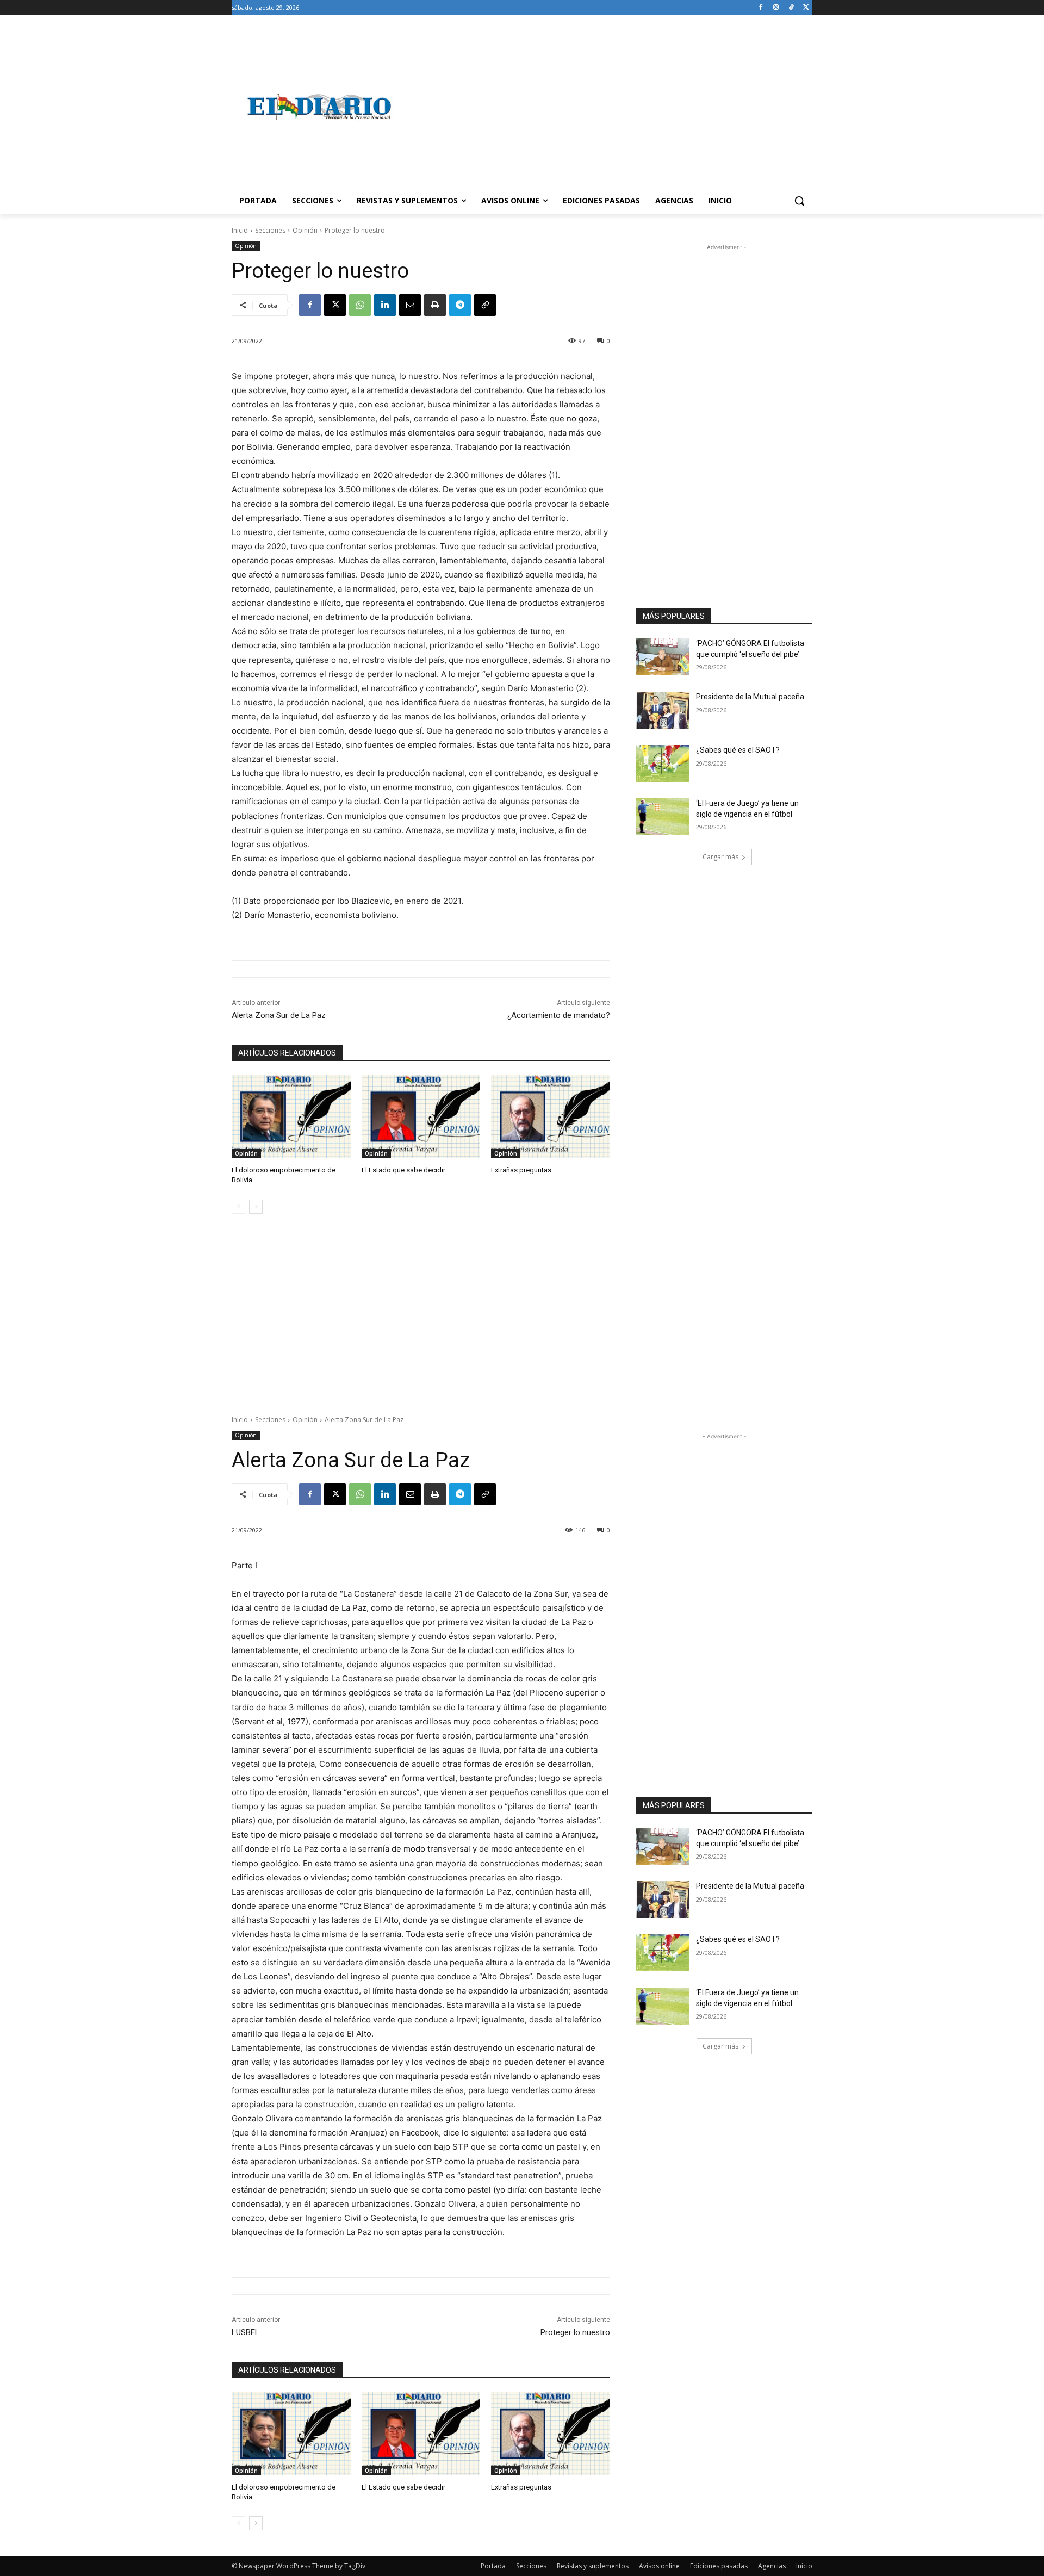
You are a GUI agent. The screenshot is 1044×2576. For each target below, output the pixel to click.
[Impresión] (435, 305)
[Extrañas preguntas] (551, 1117)
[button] (799, 201)
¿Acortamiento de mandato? (559, 1015)
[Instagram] (776, 8)
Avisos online (659, 2566)
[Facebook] (761, 8)
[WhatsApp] (360, 305)
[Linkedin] (385, 305)
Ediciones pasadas (719, 2566)
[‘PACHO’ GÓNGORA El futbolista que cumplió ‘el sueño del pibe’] (663, 657)
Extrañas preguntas (521, 1170)
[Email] (410, 305)
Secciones (270, 230)
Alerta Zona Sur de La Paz (279, 1015)
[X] (806, 8)
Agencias (772, 2566)
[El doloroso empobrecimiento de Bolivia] (291, 1117)
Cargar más (720, 857)
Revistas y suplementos (593, 2566)
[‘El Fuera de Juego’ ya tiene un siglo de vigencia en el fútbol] (663, 817)
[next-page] (256, 1207)
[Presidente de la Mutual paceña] (663, 710)
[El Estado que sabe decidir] (421, 1117)
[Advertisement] (609, 107)
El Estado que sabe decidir (403, 1170)
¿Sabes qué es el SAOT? (738, 750)
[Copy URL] (485, 305)
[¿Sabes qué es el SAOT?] (663, 764)
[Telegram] (460, 305)
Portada (493, 2566)
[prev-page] (238, 1207)
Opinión (305, 230)
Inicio (240, 230)
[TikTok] (791, 8)
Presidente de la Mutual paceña (750, 697)
